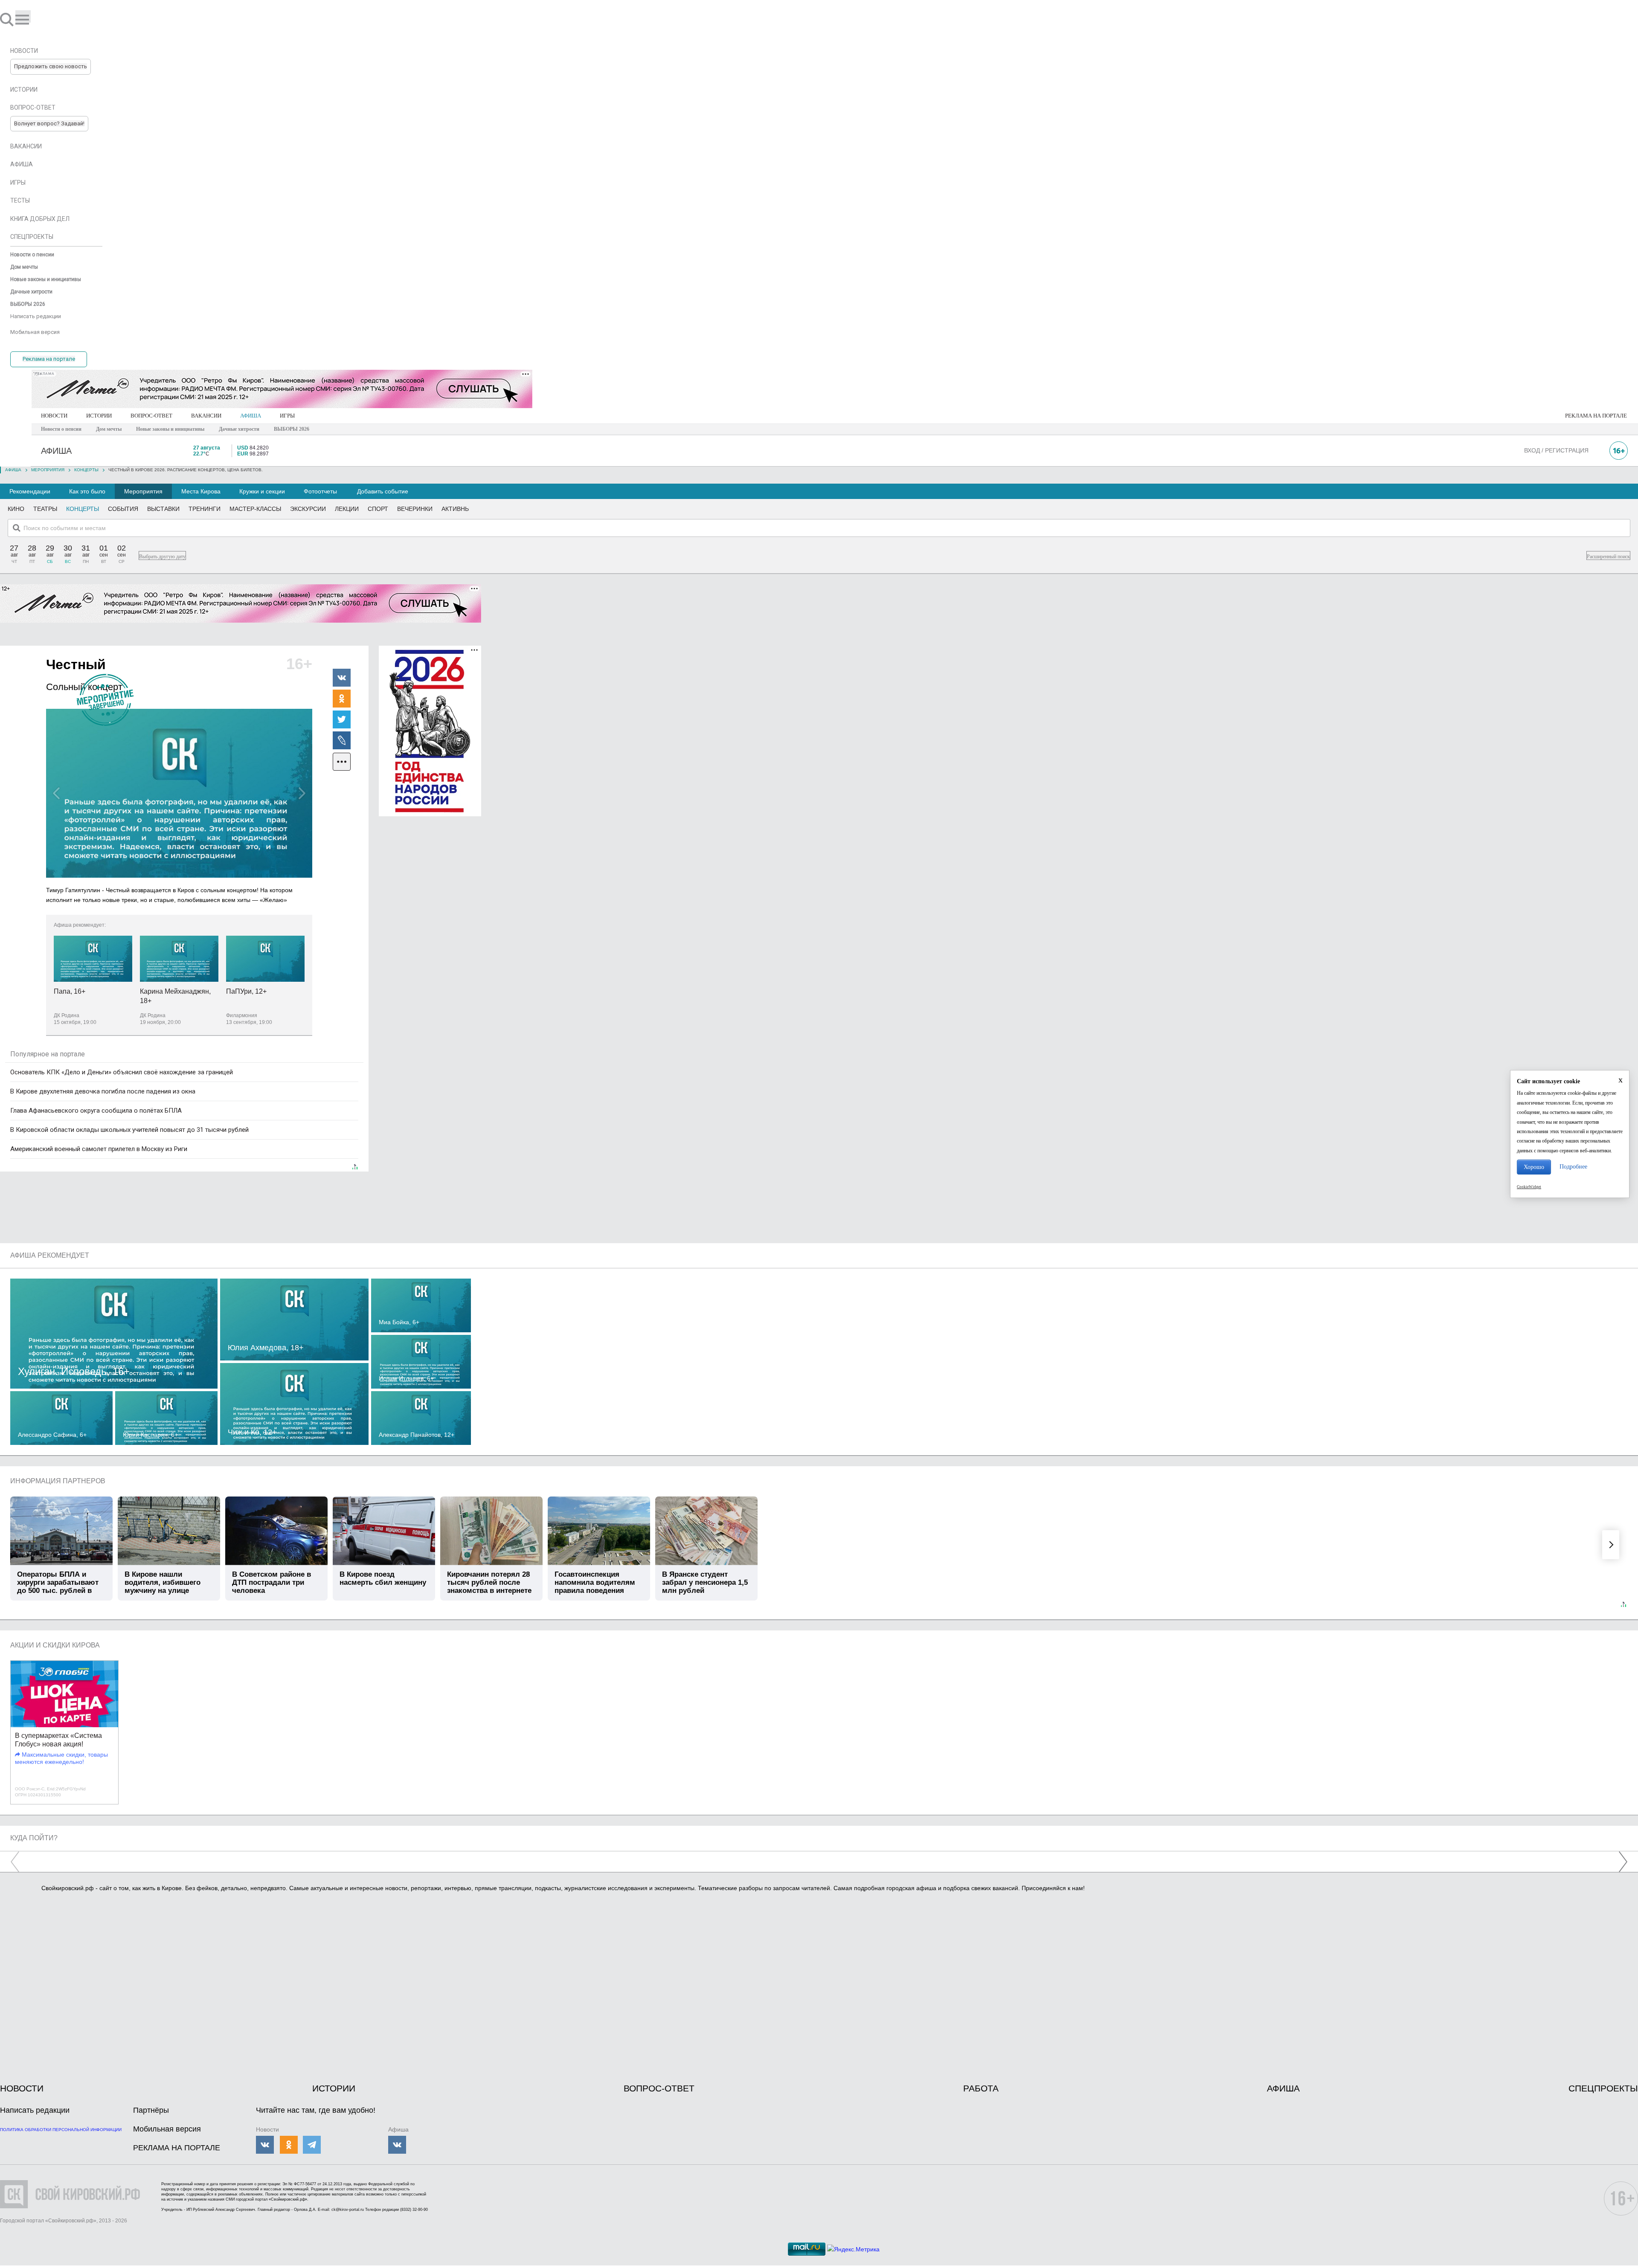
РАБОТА (981, 2088)
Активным (458, 509)
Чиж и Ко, (252, 1432)
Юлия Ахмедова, (266, 1348)
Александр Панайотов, (417, 1435)
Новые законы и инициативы (170, 429)
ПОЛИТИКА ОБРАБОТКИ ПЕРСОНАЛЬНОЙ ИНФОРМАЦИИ (61, 2130)
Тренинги (205, 509)
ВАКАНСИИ (206, 416)
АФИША (251, 416)
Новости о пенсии (61, 429)
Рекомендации (30, 491)
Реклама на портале (49, 359)
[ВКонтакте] (342, 677)
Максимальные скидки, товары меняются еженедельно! (61, 1758)
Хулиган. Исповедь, (74, 1371)
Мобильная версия (167, 2129)
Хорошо (1534, 1167)
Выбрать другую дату (162, 557)
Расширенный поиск (1608, 557)
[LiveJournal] (342, 740)
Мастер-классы (255, 509)
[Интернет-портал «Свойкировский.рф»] (32, 19)
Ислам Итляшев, (406, 1378)
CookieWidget (1529, 1187)
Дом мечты (109, 429)
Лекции (347, 509)
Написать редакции (35, 2110)
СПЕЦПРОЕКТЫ (1603, 2088)
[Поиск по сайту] (8, 19)
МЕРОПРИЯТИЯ (48, 470)
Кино (16, 509)
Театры (45, 509)
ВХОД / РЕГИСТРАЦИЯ (1556, 450)
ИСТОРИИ (99, 416)
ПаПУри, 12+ (246, 991)
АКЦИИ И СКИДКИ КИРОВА (55, 1645)
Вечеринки (415, 509)
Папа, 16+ (70, 991)
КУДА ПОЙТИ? (34, 1838)
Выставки (163, 509)
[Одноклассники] (342, 698)
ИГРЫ (287, 416)
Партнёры (151, 2110)
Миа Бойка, (399, 1322)
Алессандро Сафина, (52, 1435)
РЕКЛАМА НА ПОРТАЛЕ (1596, 416)
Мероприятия (143, 491)
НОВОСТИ (54, 416)
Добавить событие (383, 491)
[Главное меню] (23, 16)
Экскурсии (308, 509)
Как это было (87, 491)
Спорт (378, 509)
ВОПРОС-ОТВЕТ (151, 416)
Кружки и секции (262, 491)
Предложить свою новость (51, 66)
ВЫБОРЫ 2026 (292, 429)
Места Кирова (201, 491)
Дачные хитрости (239, 429)
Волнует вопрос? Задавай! (49, 123)
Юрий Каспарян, (150, 1435)
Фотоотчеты (320, 491)
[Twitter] (342, 719)
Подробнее (1573, 1167)
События (123, 509)
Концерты (86, 470)
